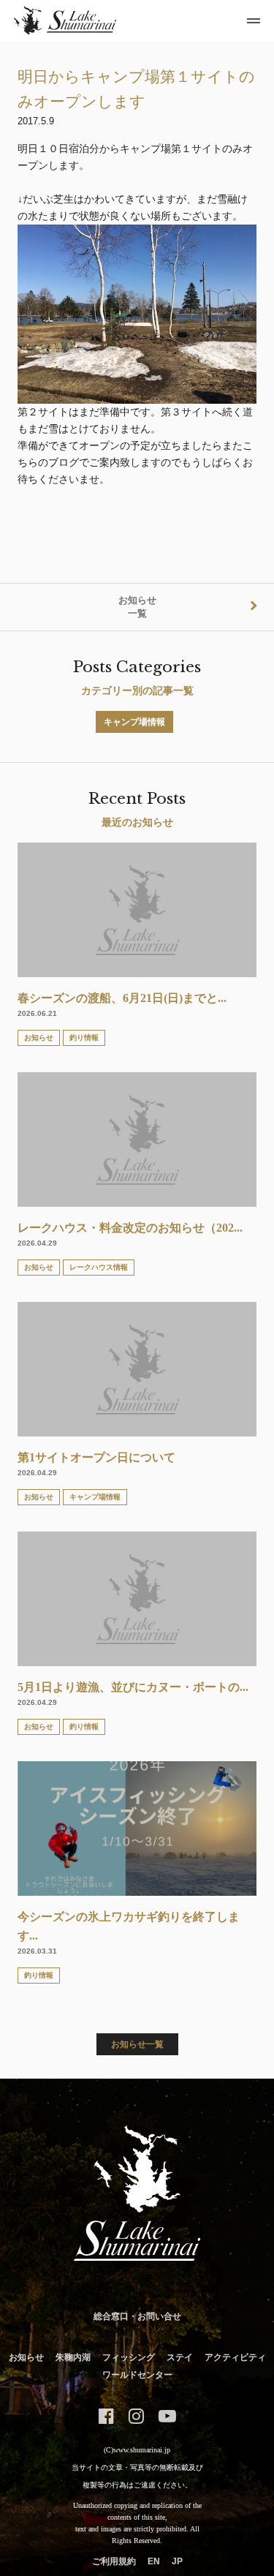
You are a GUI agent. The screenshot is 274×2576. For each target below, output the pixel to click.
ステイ (180, 2357)
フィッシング (129, 2357)
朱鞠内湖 (73, 2357)
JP (177, 2561)
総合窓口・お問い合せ (137, 2316)
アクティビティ (235, 2357)
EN (154, 2561)
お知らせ (26, 2357)
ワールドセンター (137, 2375)
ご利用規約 (114, 2561)
